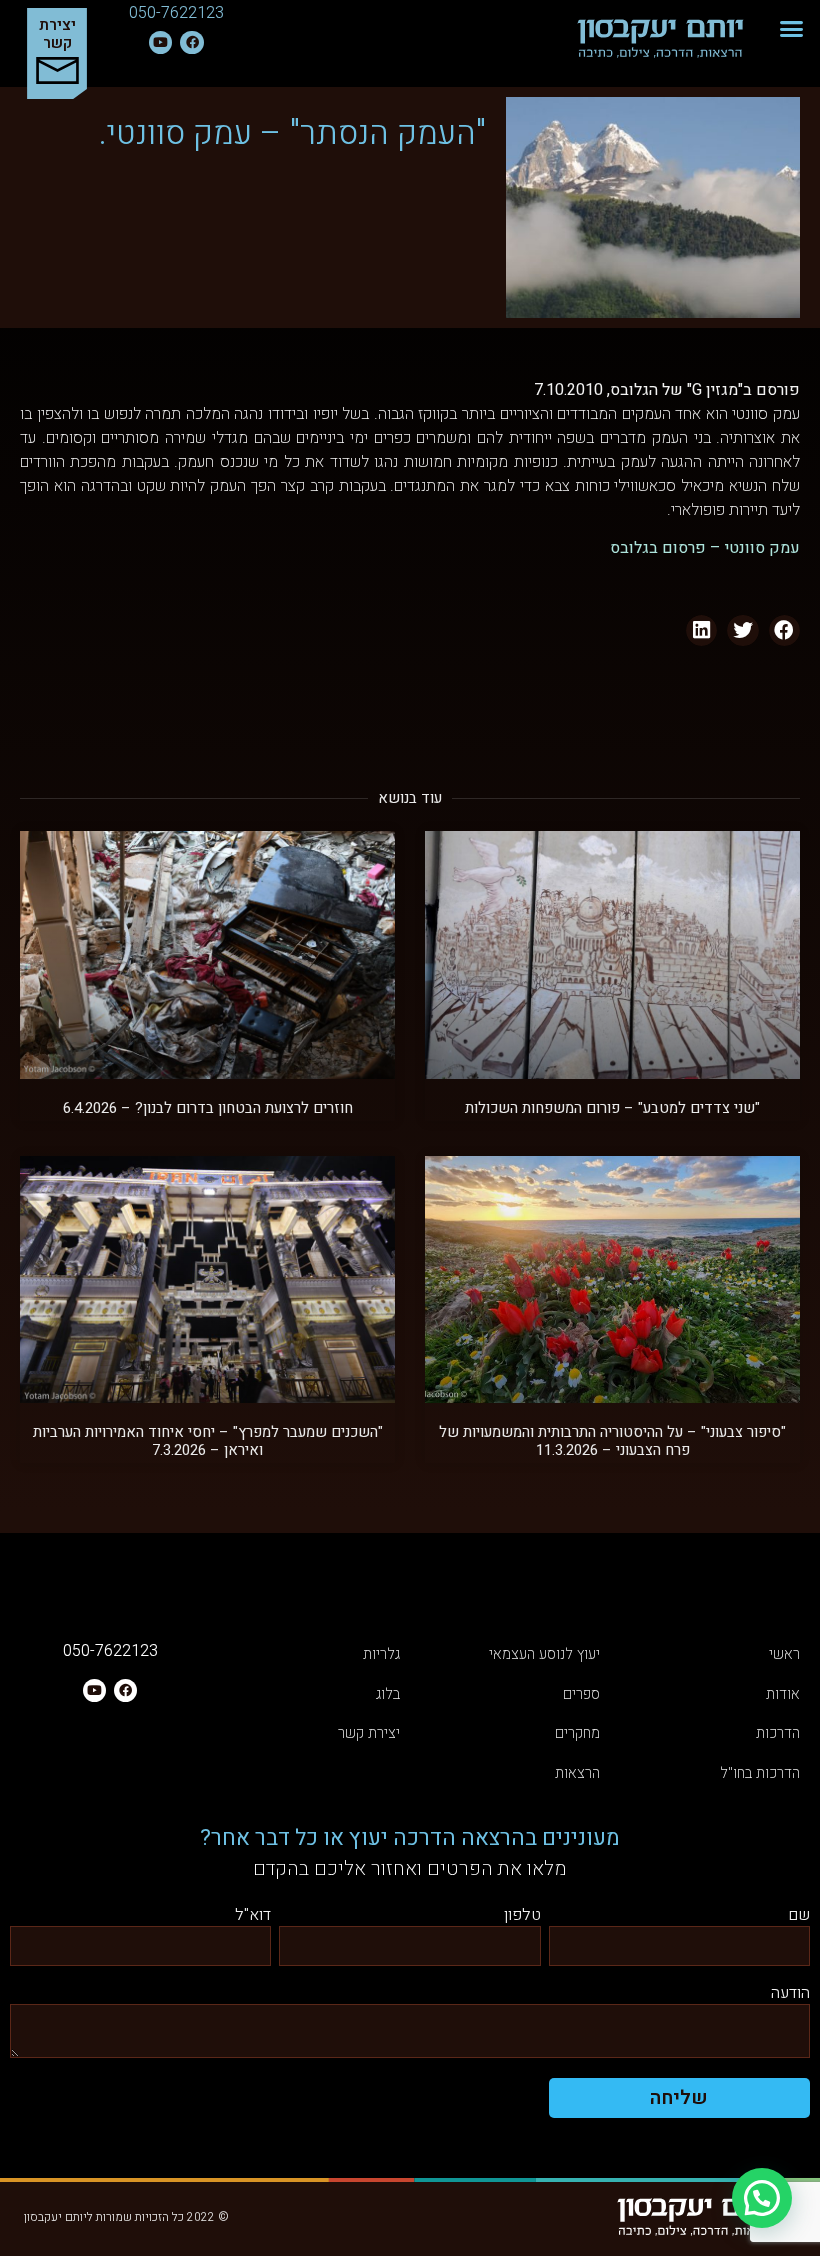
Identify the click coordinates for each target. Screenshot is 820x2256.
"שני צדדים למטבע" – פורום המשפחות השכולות (612, 1108)
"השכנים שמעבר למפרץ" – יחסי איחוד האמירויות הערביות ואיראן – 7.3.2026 (208, 1441)
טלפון (522, 1916)
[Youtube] (160, 42)
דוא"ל (253, 1916)
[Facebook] (191, 42)
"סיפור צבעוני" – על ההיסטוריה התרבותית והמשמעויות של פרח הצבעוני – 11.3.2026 (612, 1441)
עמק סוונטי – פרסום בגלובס (705, 548)
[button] (792, 29)
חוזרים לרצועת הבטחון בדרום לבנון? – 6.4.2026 (208, 1108)
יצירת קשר (57, 34)
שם (799, 1916)
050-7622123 (176, 13)
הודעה (790, 1994)
